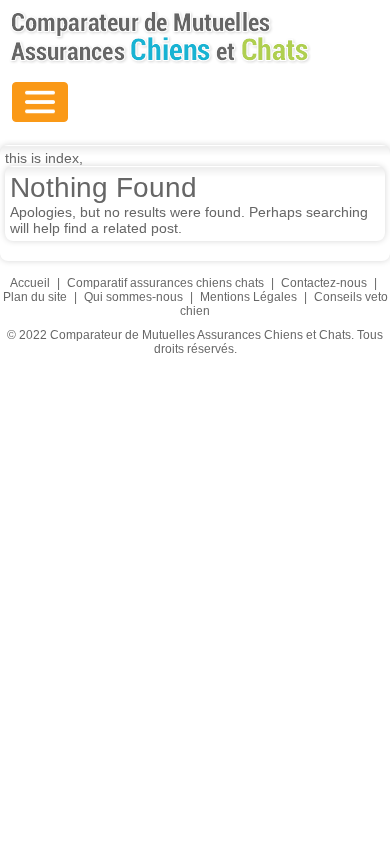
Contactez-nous (324, 283)
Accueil (30, 283)
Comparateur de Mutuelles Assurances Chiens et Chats (160, 37)
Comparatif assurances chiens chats (165, 283)
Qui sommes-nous (133, 297)
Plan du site (35, 297)
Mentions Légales (248, 297)
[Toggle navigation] (40, 102)
